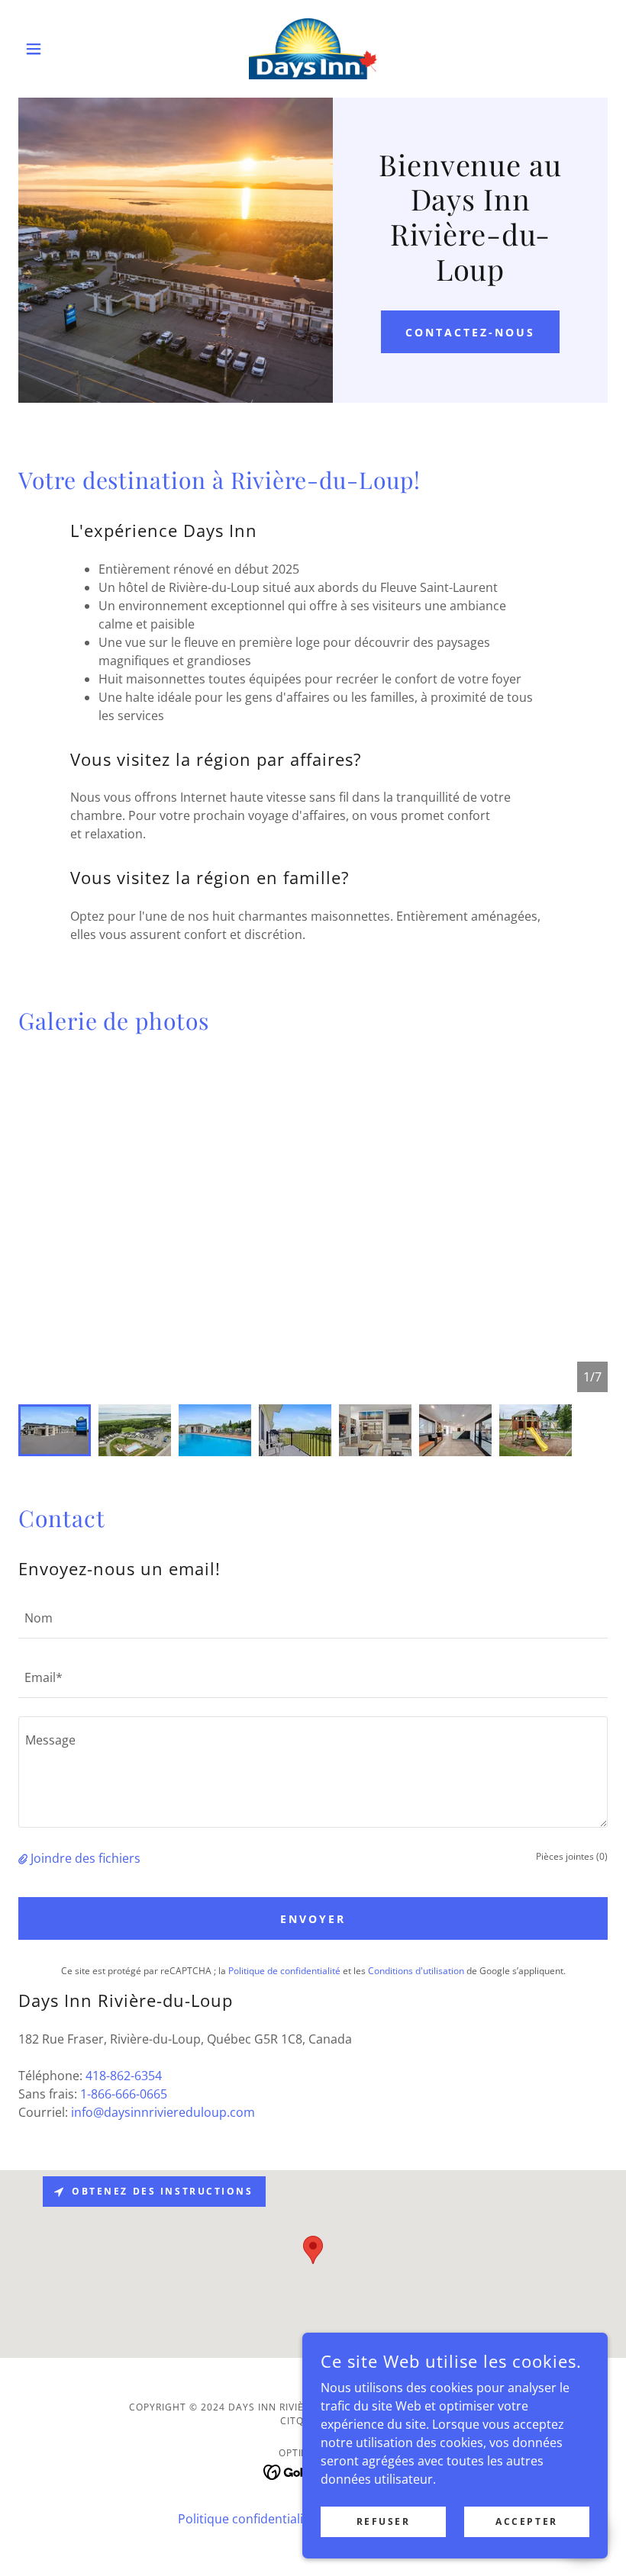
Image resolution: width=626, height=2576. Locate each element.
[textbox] (313, 1618)
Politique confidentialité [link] (246, 2519)
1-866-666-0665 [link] (124, 2094)
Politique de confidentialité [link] (284, 1971)
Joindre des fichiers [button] (86, 1858)
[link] (313, 49)
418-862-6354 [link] (124, 2076)
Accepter (527, 2521)
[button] (63, 49)
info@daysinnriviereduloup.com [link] (163, 2112)
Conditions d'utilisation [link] (416, 1971)
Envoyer (313, 1919)
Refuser (384, 2521)
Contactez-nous (470, 332)
